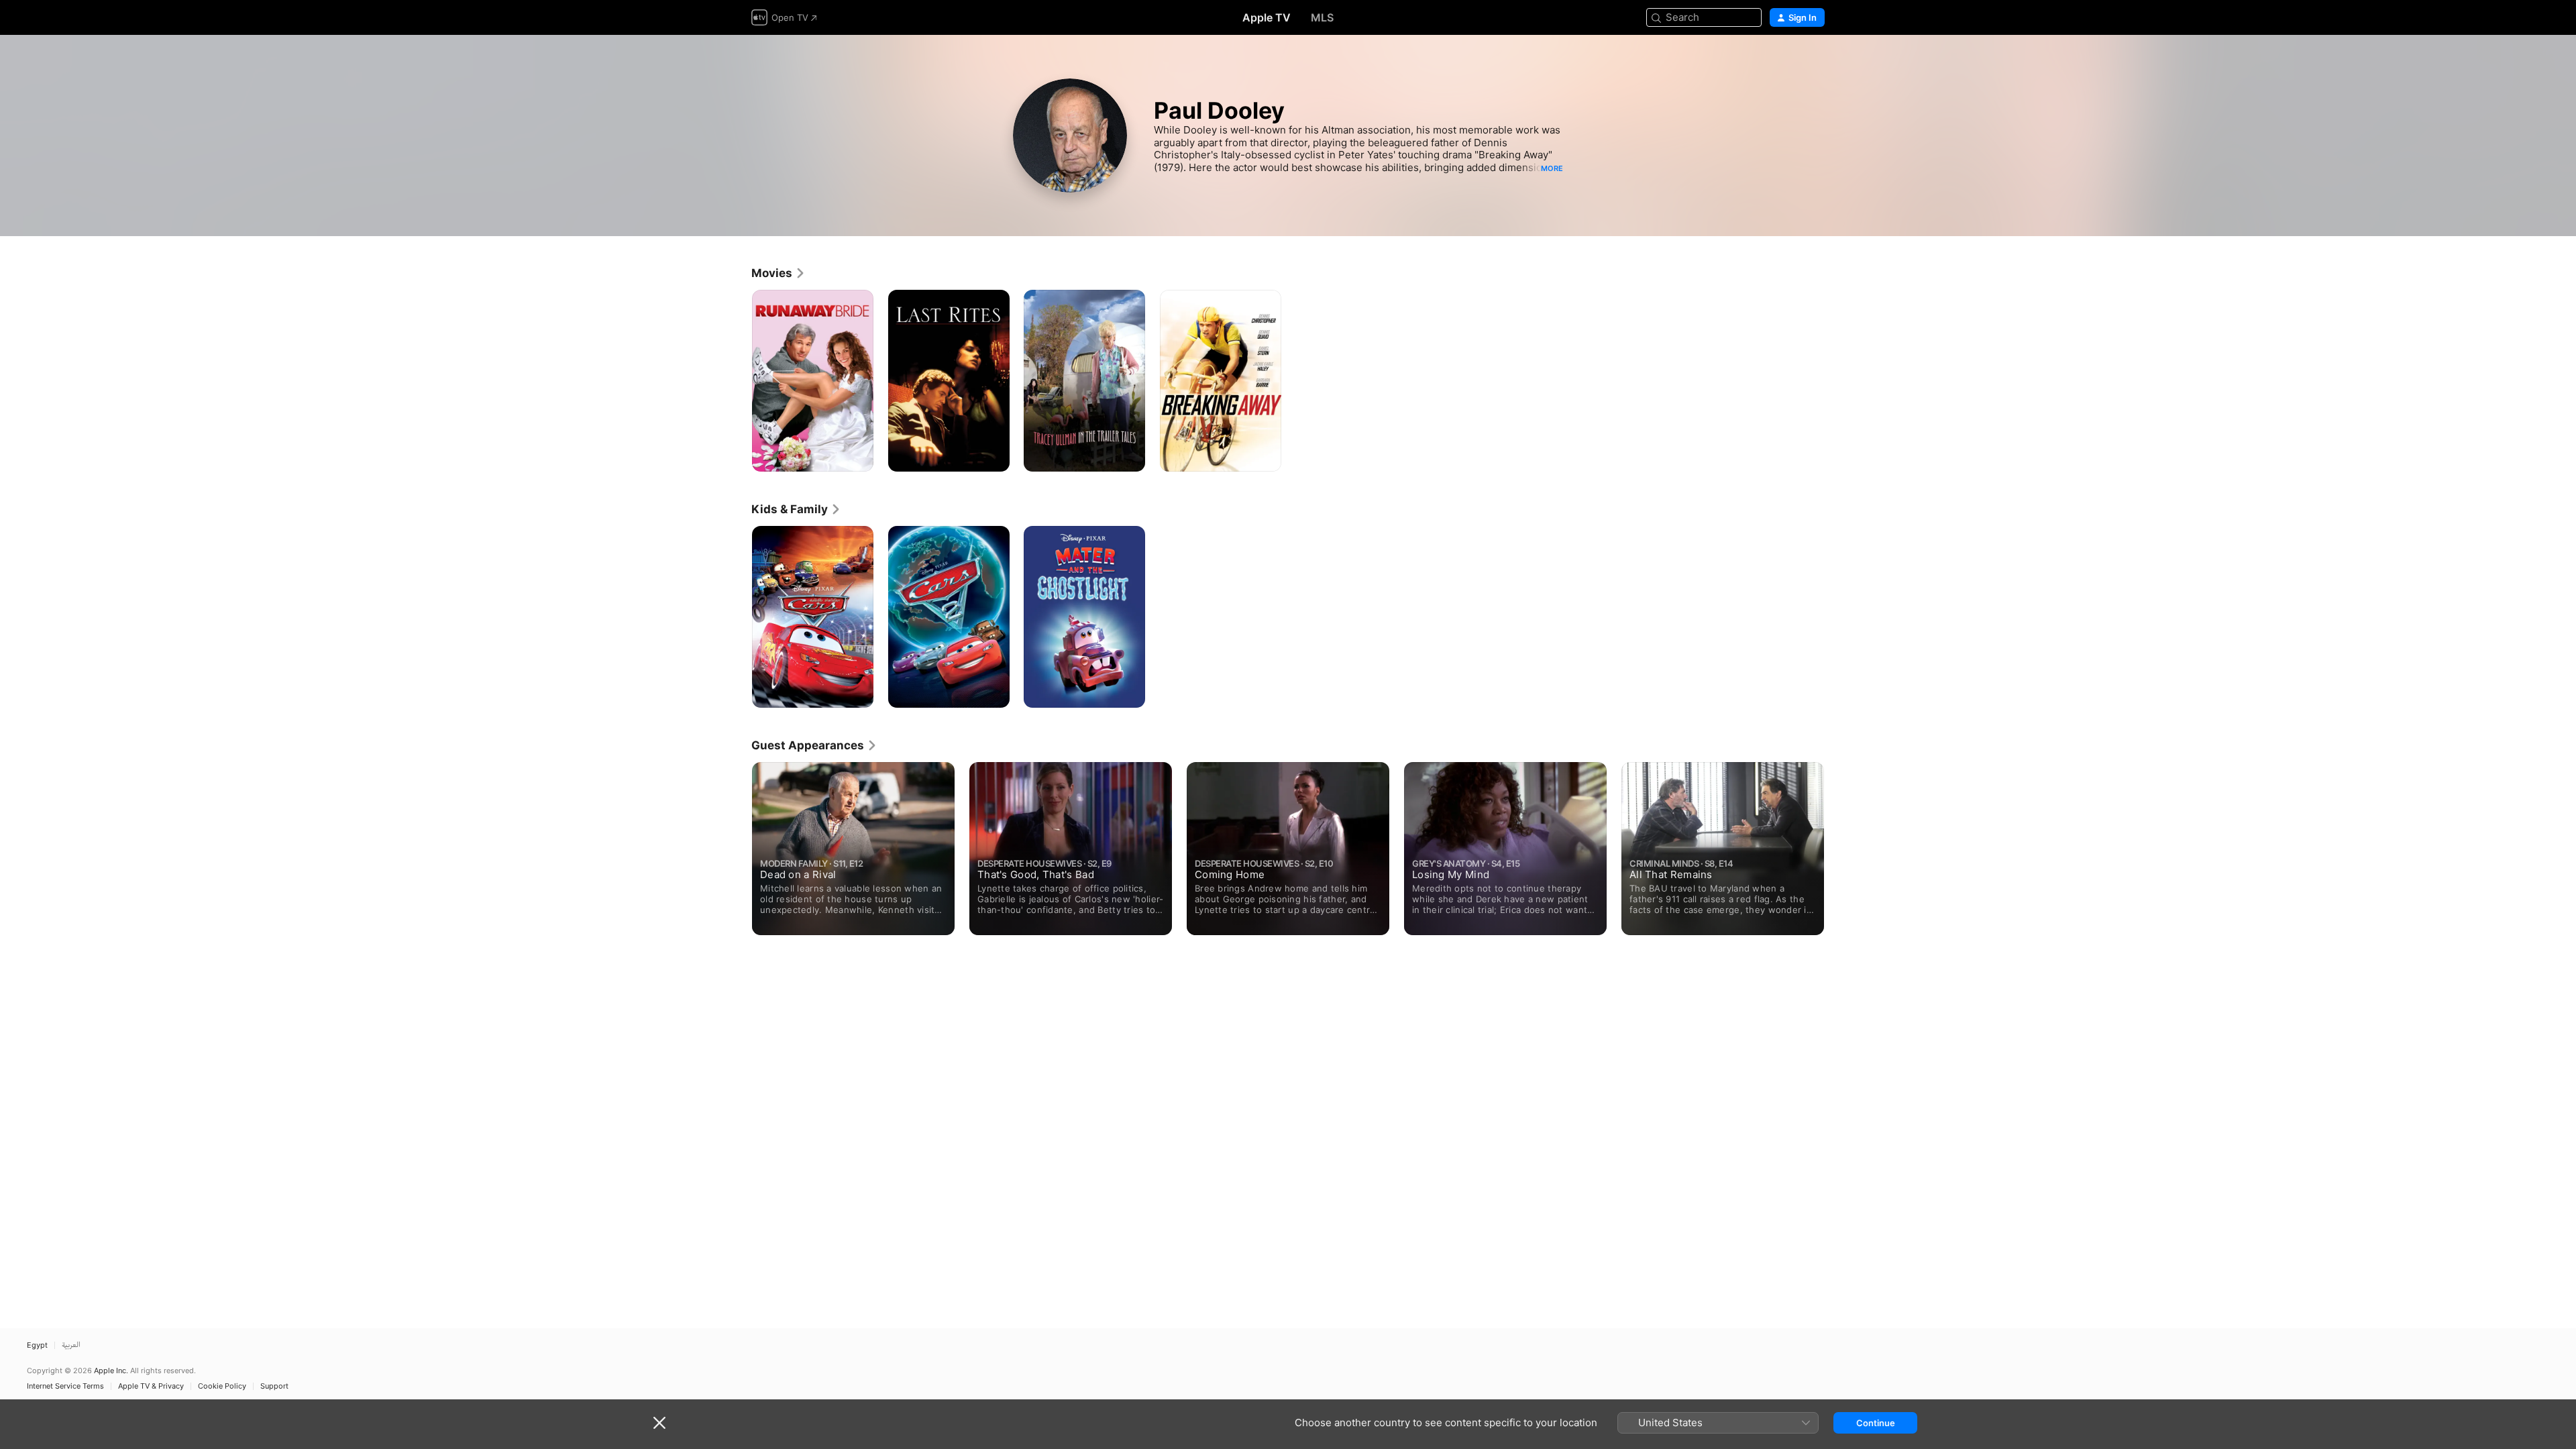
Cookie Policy (222, 1386)
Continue (1876, 1423)
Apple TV (1267, 17)
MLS (1322, 17)
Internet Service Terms (65, 1386)
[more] (858, 457)
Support (274, 1386)
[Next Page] (1838, 849)
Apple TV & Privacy (151, 1386)
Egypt (37, 1345)
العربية (71, 1345)
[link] (779, 273)
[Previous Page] (738, 849)
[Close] (659, 1423)
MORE (1552, 168)
